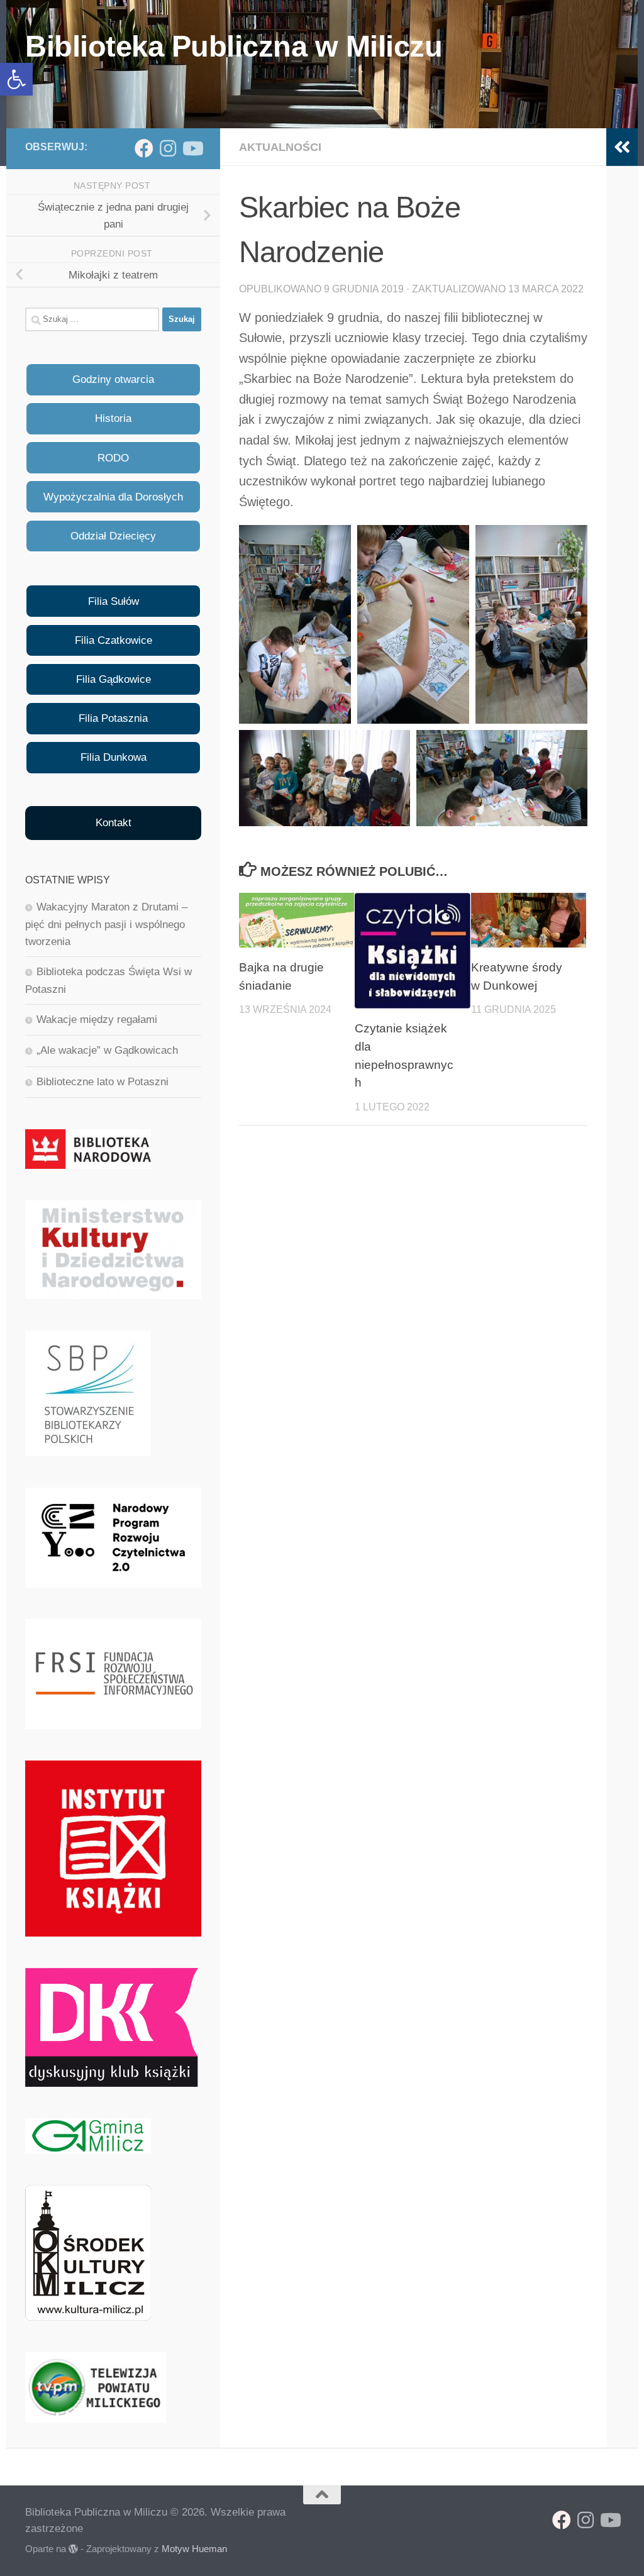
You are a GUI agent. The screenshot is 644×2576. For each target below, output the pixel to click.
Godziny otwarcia (113, 379)
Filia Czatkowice (114, 640)
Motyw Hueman (194, 2549)
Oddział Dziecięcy (113, 536)
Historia (113, 418)
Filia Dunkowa (114, 757)
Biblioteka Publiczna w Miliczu (234, 46)
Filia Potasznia (113, 718)
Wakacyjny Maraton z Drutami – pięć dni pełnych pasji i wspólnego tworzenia (106, 924)
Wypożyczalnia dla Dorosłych (113, 497)
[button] (16, 79)
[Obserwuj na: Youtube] (192, 148)
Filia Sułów (114, 601)
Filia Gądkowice (114, 679)
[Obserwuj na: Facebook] (144, 148)
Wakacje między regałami (97, 1020)
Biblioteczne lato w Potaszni (103, 1082)
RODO (113, 458)
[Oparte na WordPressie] (73, 2549)
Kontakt (114, 823)
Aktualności (280, 147)
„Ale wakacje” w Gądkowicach (107, 1050)
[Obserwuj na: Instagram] (168, 148)
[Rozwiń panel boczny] (622, 147)
